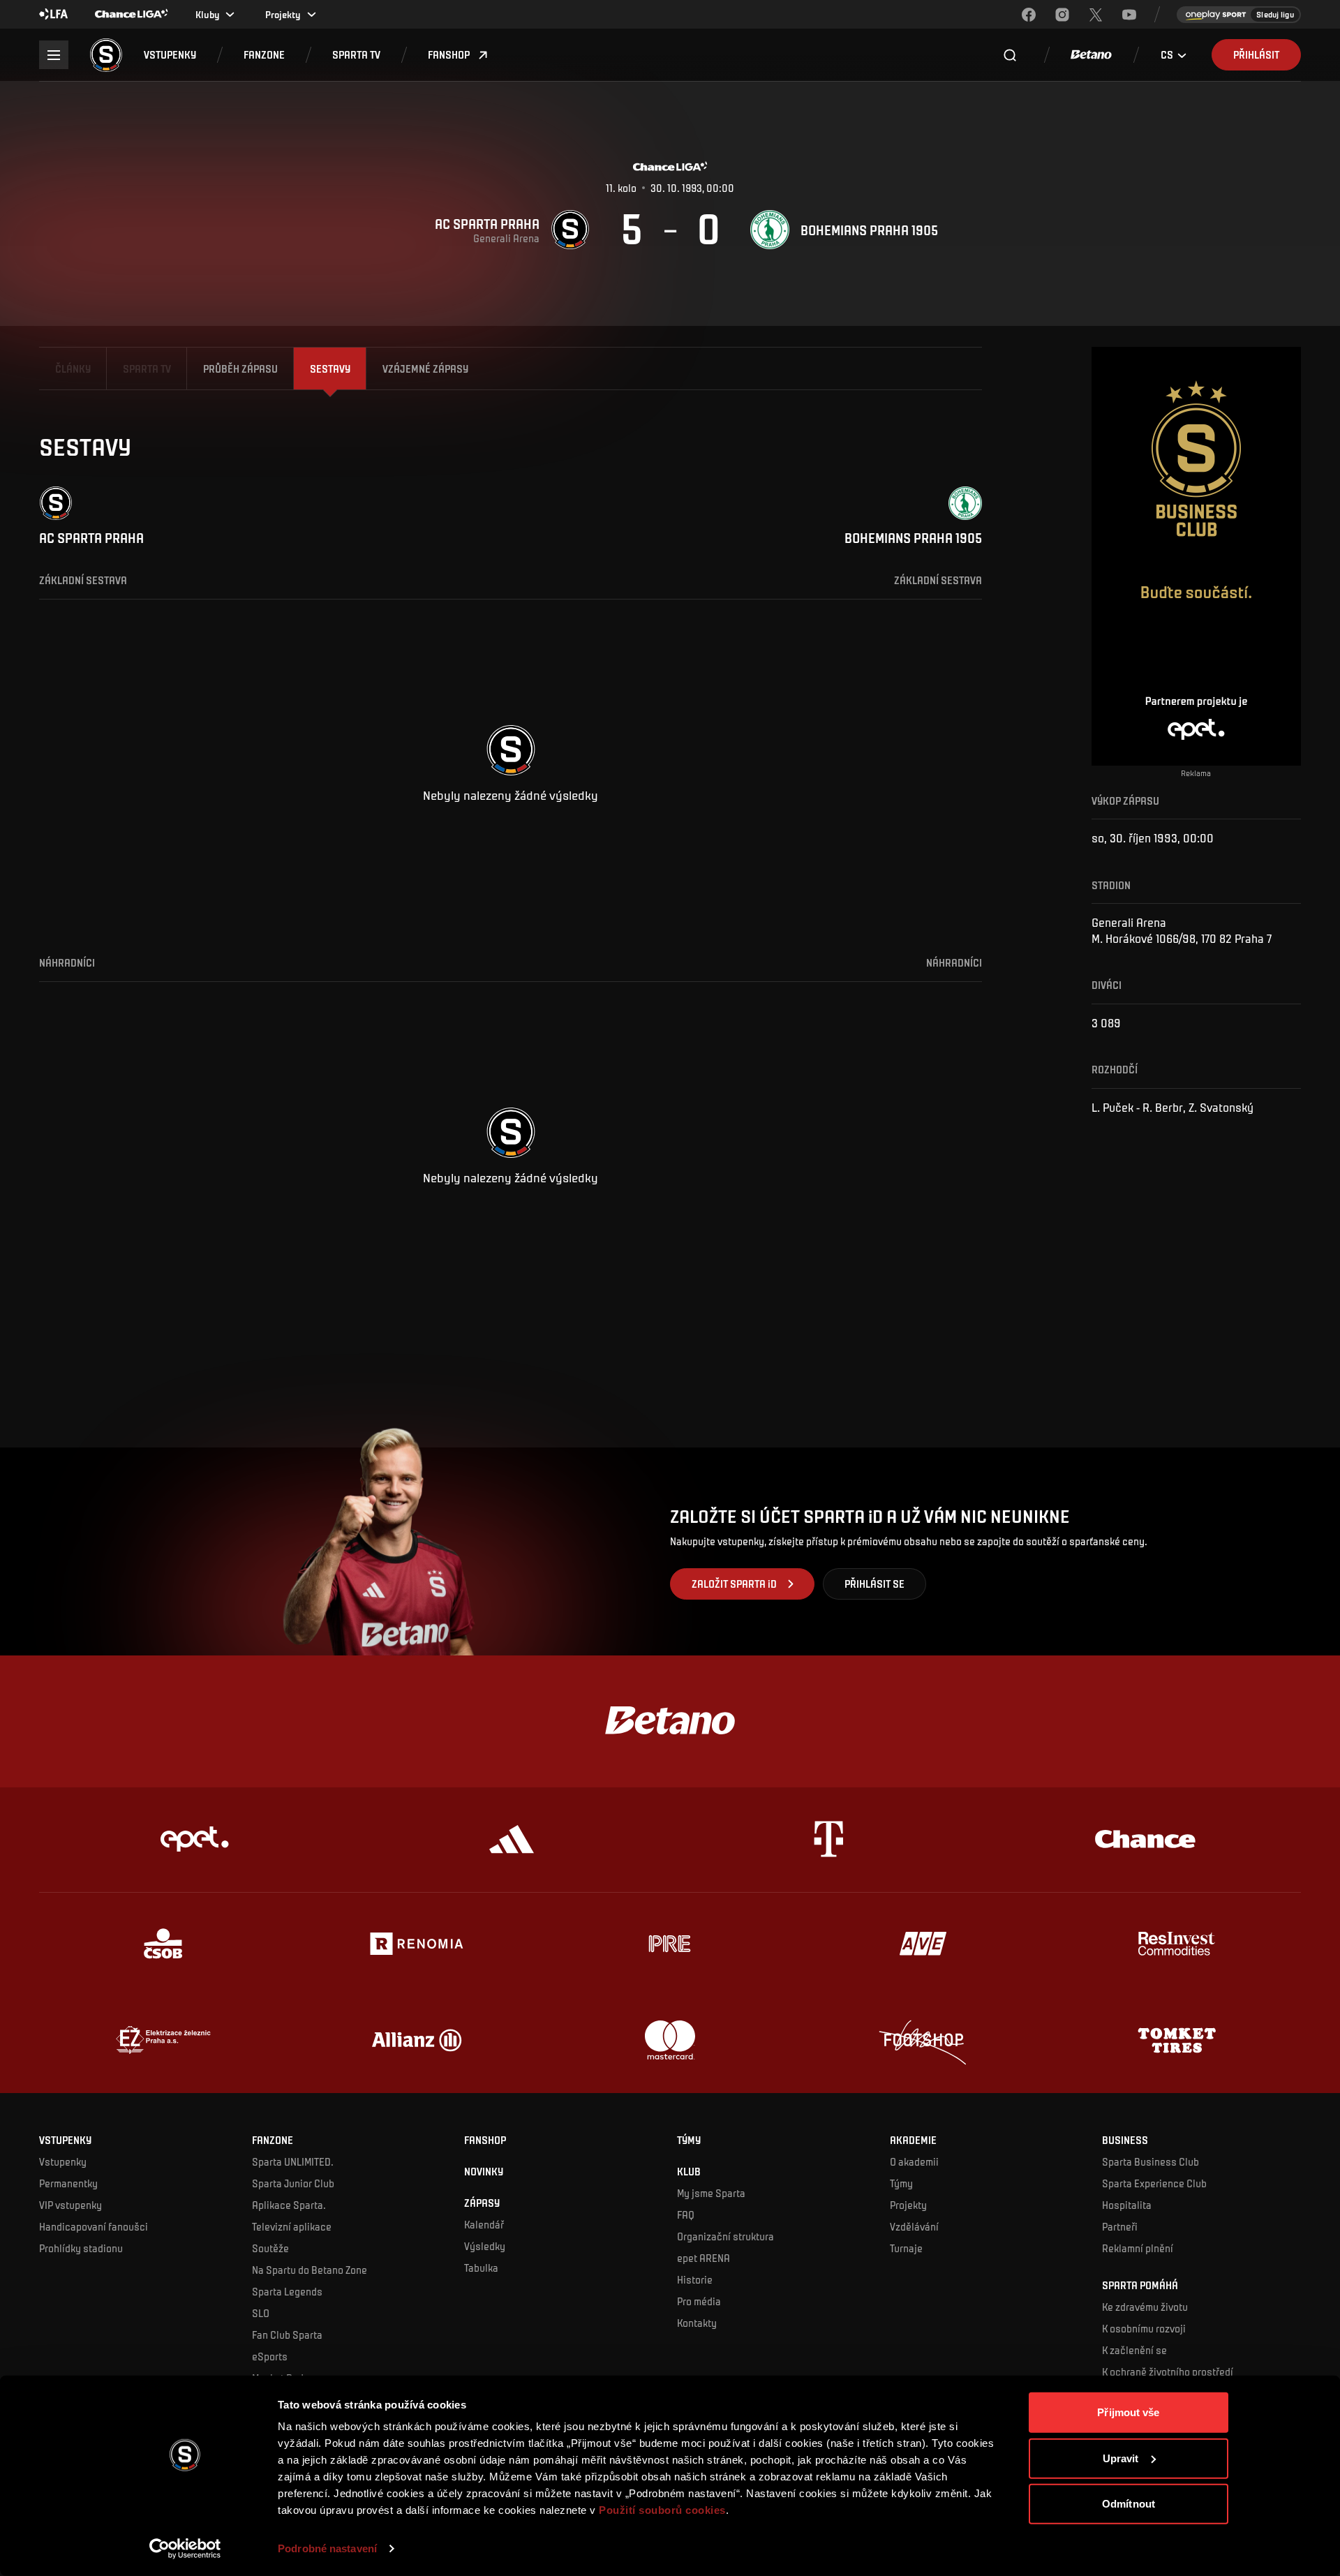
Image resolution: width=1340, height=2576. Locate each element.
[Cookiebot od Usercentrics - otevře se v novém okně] (185, 2549)
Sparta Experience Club (1154, 2183)
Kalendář (484, 2224)
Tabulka (481, 2268)
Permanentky (68, 2183)
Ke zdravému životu (1145, 2307)
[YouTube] (1129, 15)
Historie (695, 2279)
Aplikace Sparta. (289, 2205)
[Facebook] (1029, 15)
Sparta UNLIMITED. (293, 2161)
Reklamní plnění (1138, 2248)
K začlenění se (1134, 2350)
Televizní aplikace (292, 2226)
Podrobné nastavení (327, 2548)
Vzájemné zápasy (425, 368)
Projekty (908, 2205)
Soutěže (270, 2248)
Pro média (699, 2301)
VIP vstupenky (70, 2205)
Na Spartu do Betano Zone (310, 2270)
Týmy (901, 2183)
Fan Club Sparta (287, 2335)
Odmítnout (1129, 2504)
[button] (170, 55)
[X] (1096, 15)
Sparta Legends (287, 2291)
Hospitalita (1127, 2205)
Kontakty (697, 2323)
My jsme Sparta (711, 2193)
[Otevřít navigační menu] (53, 55)
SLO (261, 2313)
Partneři (1120, 2226)
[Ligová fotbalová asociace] (54, 15)
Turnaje (906, 2248)
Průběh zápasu (240, 368)
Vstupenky (63, 2161)
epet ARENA (703, 2258)
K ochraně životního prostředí (1168, 2372)
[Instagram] (1062, 15)
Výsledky (485, 2246)
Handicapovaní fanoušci (94, 2226)
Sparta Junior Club (293, 2183)
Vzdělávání (914, 2226)
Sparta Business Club (1151, 2161)
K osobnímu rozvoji (1144, 2328)
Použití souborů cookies (662, 2510)
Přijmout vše (1128, 2412)
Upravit (1121, 2458)
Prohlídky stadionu (81, 2248)
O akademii (914, 2161)
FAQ (686, 2214)
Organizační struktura (725, 2236)
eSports (270, 2356)
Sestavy (330, 368)
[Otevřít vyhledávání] (1010, 55)
